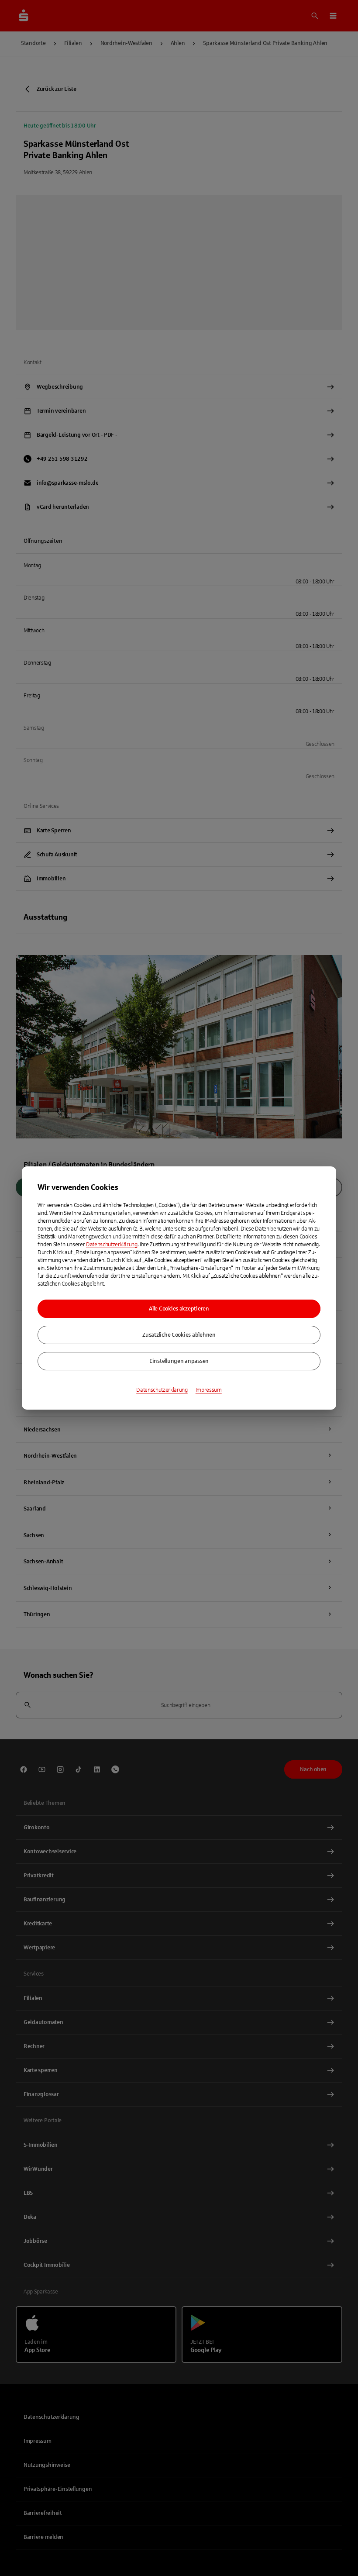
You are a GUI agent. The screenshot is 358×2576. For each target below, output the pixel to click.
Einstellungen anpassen (179, 1361)
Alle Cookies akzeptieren (179, 1309)
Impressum (209, 1390)
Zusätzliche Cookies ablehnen (179, 1335)
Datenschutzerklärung (112, 1245)
